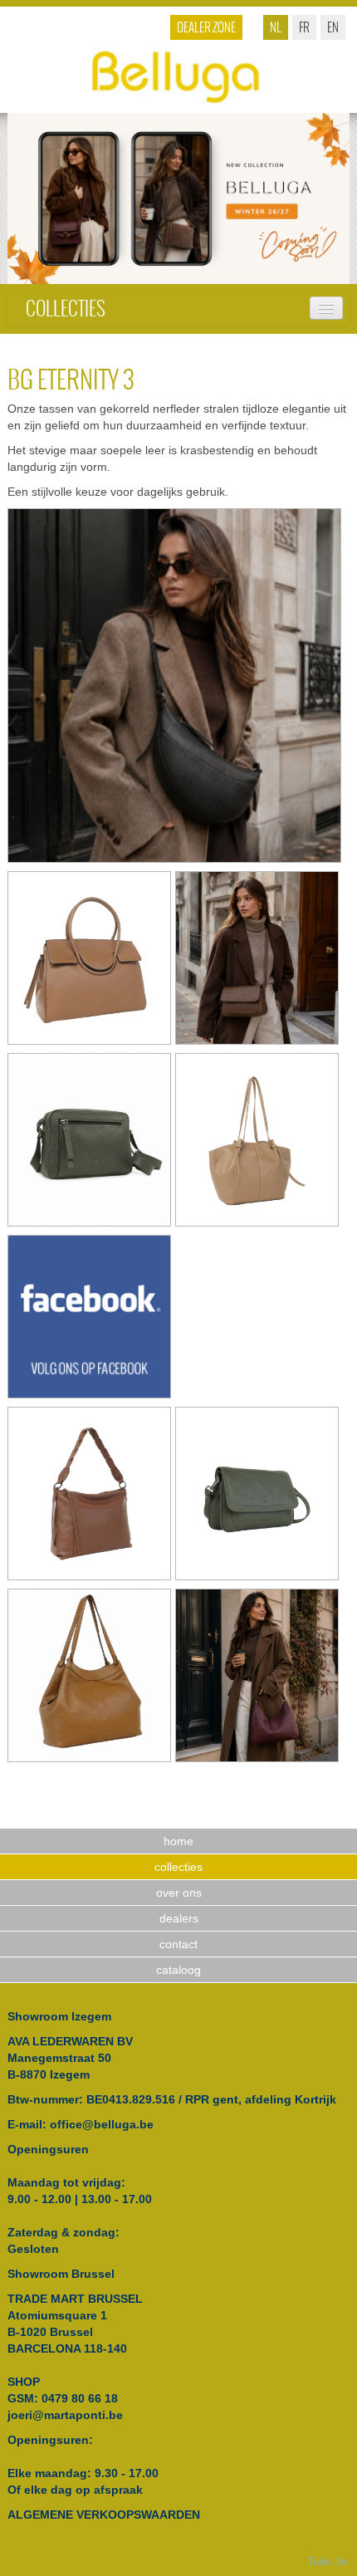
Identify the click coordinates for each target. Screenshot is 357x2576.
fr (304, 27)
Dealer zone (206, 27)
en (333, 27)
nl (276, 27)
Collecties (66, 309)
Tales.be (328, 2562)
